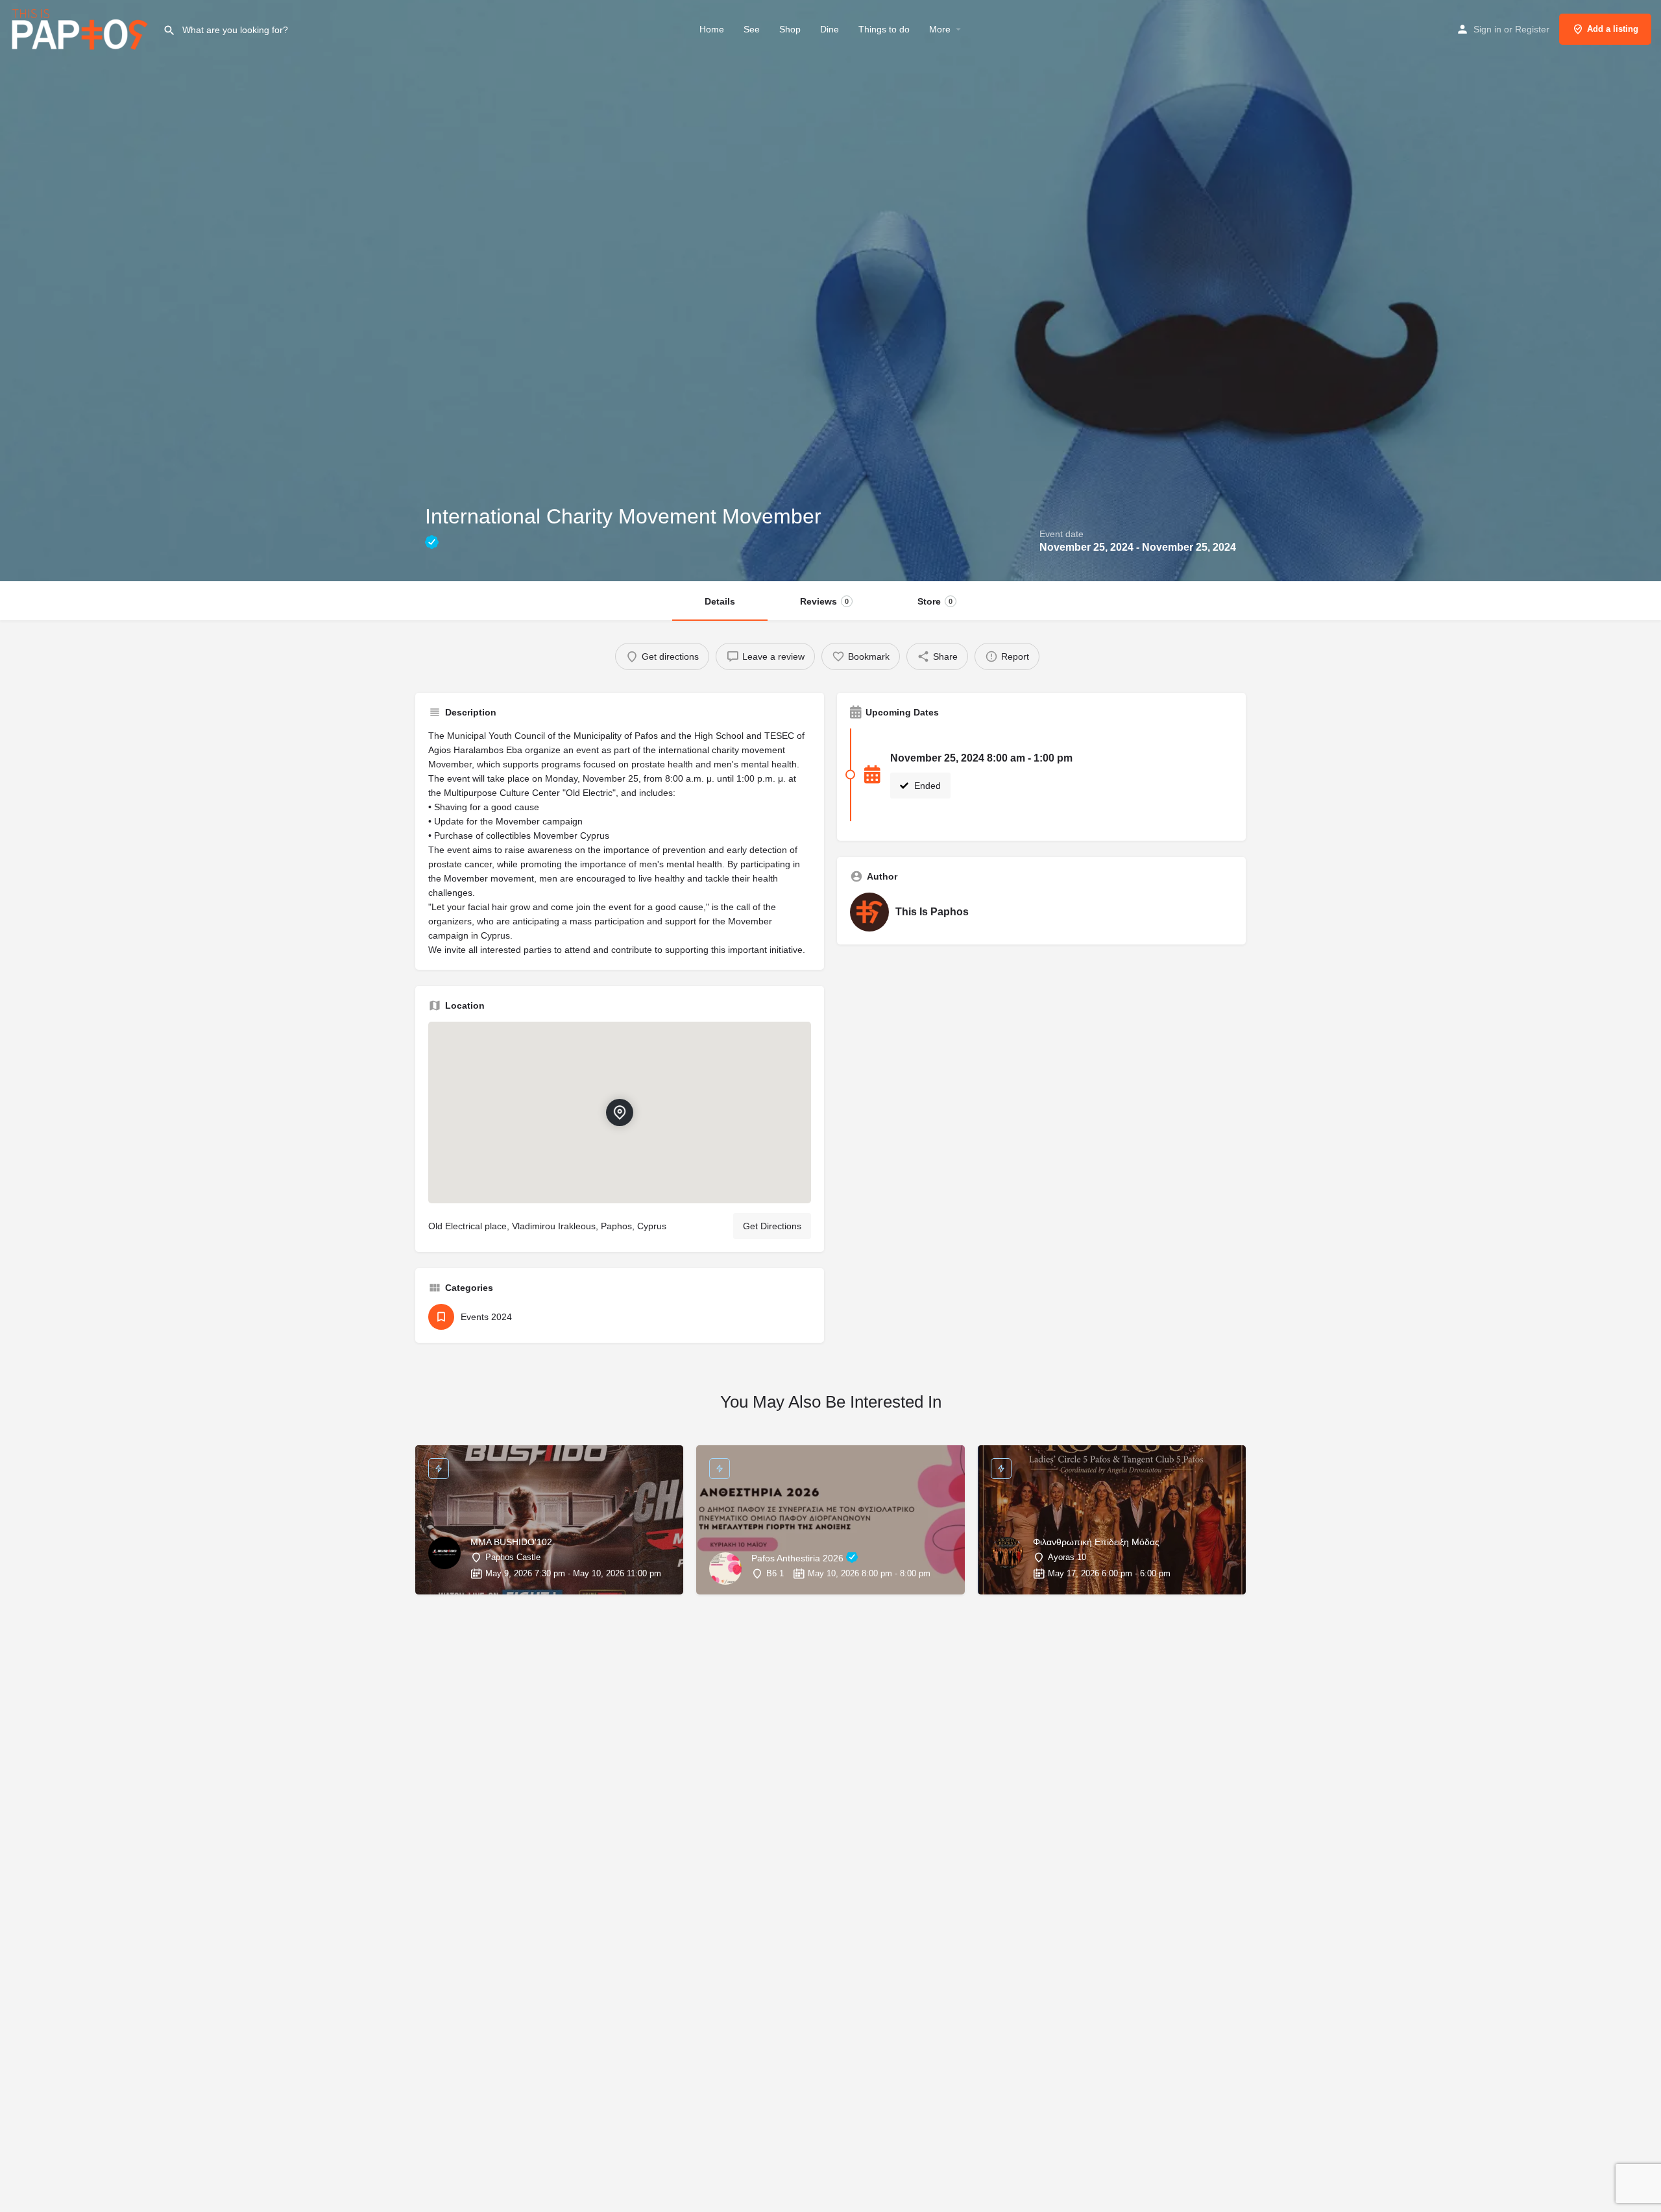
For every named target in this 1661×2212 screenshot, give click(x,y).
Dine (830, 29)
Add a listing (1613, 29)
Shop (790, 29)
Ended (926, 786)
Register (1532, 29)
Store (935, 601)
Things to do (884, 29)
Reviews (824, 601)
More (940, 29)
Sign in (1487, 29)
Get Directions (772, 1226)
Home (712, 29)
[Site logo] (81, 28)
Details (720, 601)
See (752, 29)
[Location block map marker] (620, 1112)
